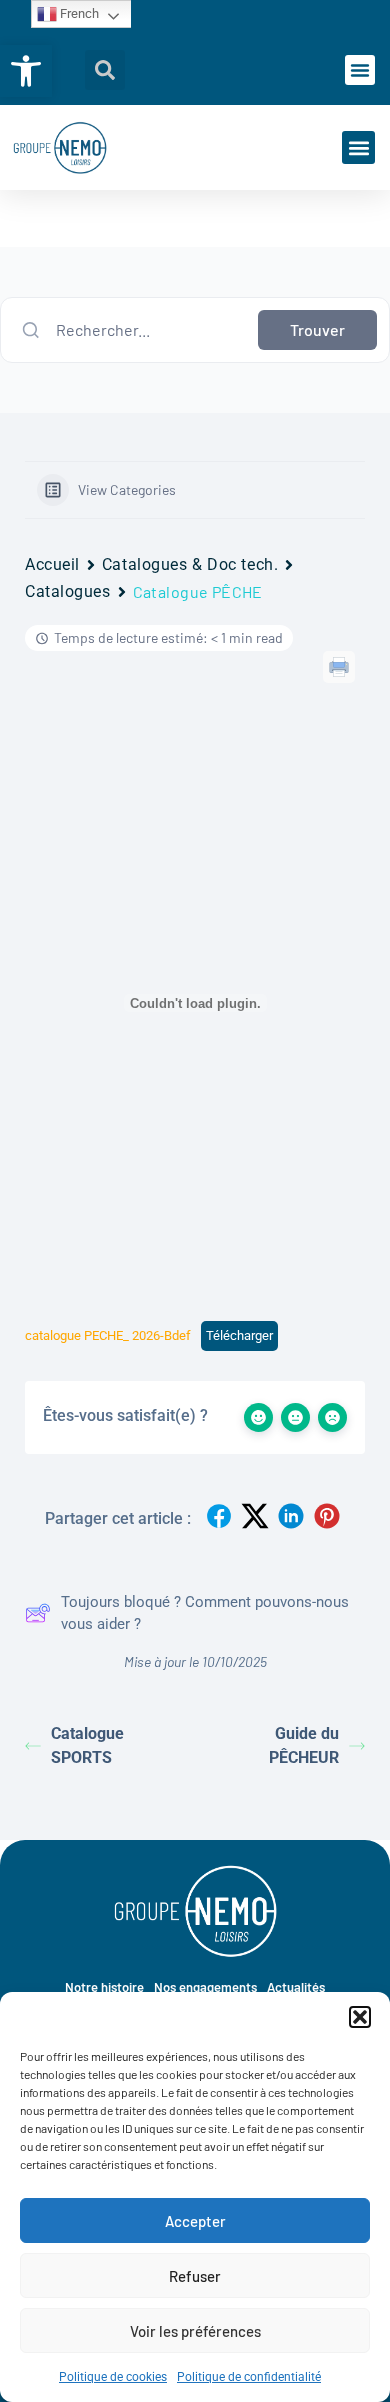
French (78, 13)
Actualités (296, 1987)
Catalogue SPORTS (87, 1745)
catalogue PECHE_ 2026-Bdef (108, 1335)
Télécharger (239, 1335)
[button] (26, 71)
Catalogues (68, 591)
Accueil (52, 564)
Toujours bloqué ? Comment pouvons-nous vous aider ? (205, 1613)
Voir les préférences (195, 2331)
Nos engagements (205, 1987)
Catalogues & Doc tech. (190, 564)
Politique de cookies (113, 2377)
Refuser (195, 2276)
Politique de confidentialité (249, 2377)
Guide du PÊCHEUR (304, 1745)
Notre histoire (104, 1987)
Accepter (195, 2221)
